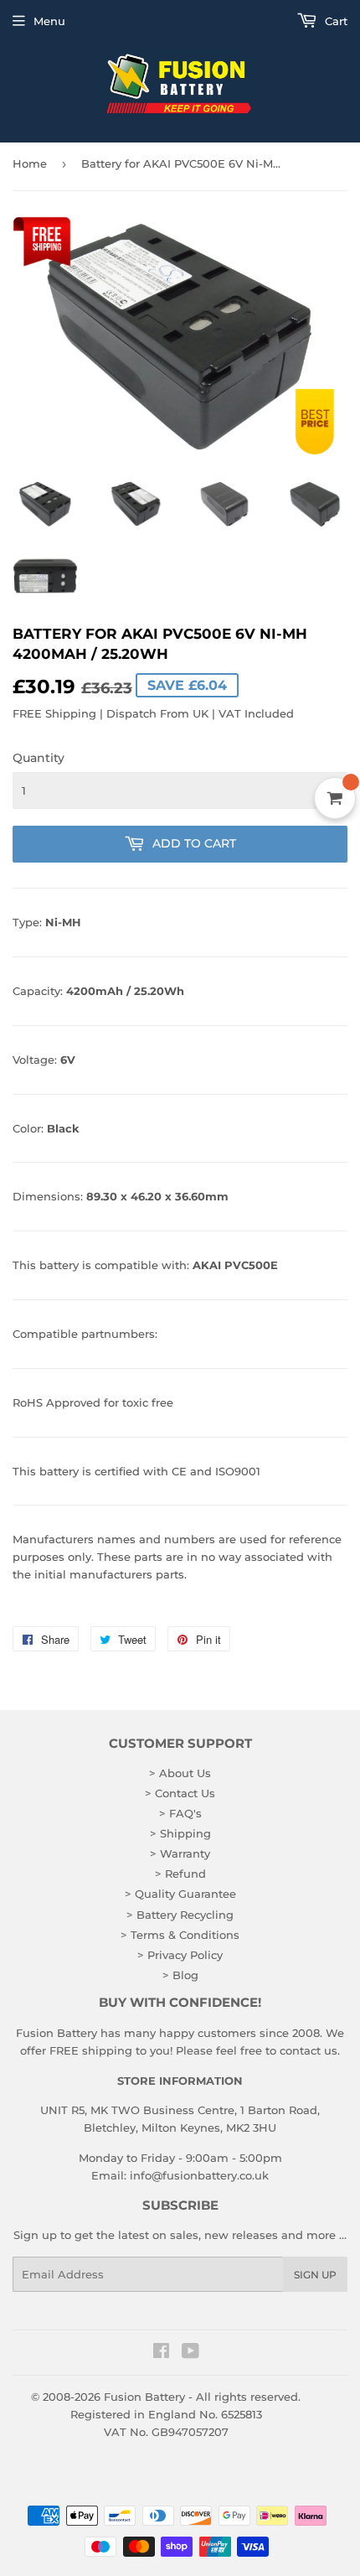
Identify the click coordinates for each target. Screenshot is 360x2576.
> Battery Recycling (180, 1915)
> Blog (180, 1975)
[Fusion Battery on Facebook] (161, 2353)
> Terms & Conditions (180, 1935)
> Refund (180, 1874)
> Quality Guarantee (180, 1894)
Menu (49, 21)
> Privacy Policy (180, 1955)
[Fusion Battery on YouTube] (190, 2353)
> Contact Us (180, 1793)
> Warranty (180, 1853)
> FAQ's (180, 1813)
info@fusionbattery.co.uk (199, 2175)
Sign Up (315, 2275)
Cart (334, 21)
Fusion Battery (144, 2397)
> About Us (180, 1773)
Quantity (39, 758)
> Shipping (180, 1833)
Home (30, 163)
